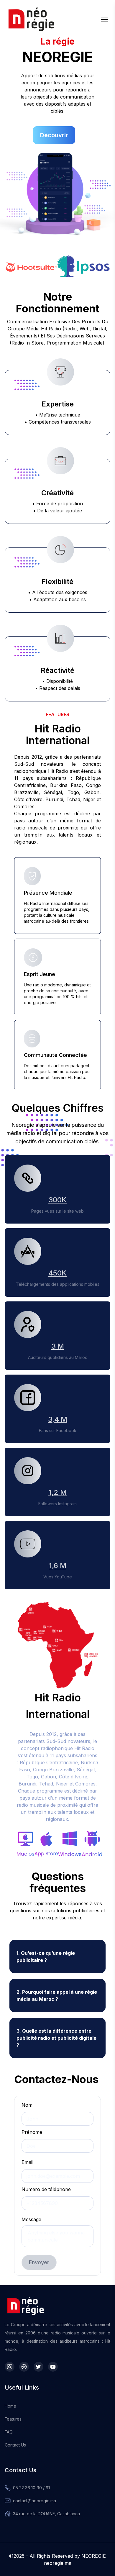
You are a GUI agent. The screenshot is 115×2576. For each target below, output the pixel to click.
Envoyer (39, 2262)
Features (13, 2419)
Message (31, 2219)
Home (10, 2406)
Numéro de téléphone (46, 2189)
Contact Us (15, 2445)
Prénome (32, 2132)
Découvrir (54, 135)
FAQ (9, 2432)
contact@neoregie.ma (34, 2501)
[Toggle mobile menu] (104, 19)
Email (27, 2162)
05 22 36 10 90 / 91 (31, 2488)
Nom (27, 2105)
